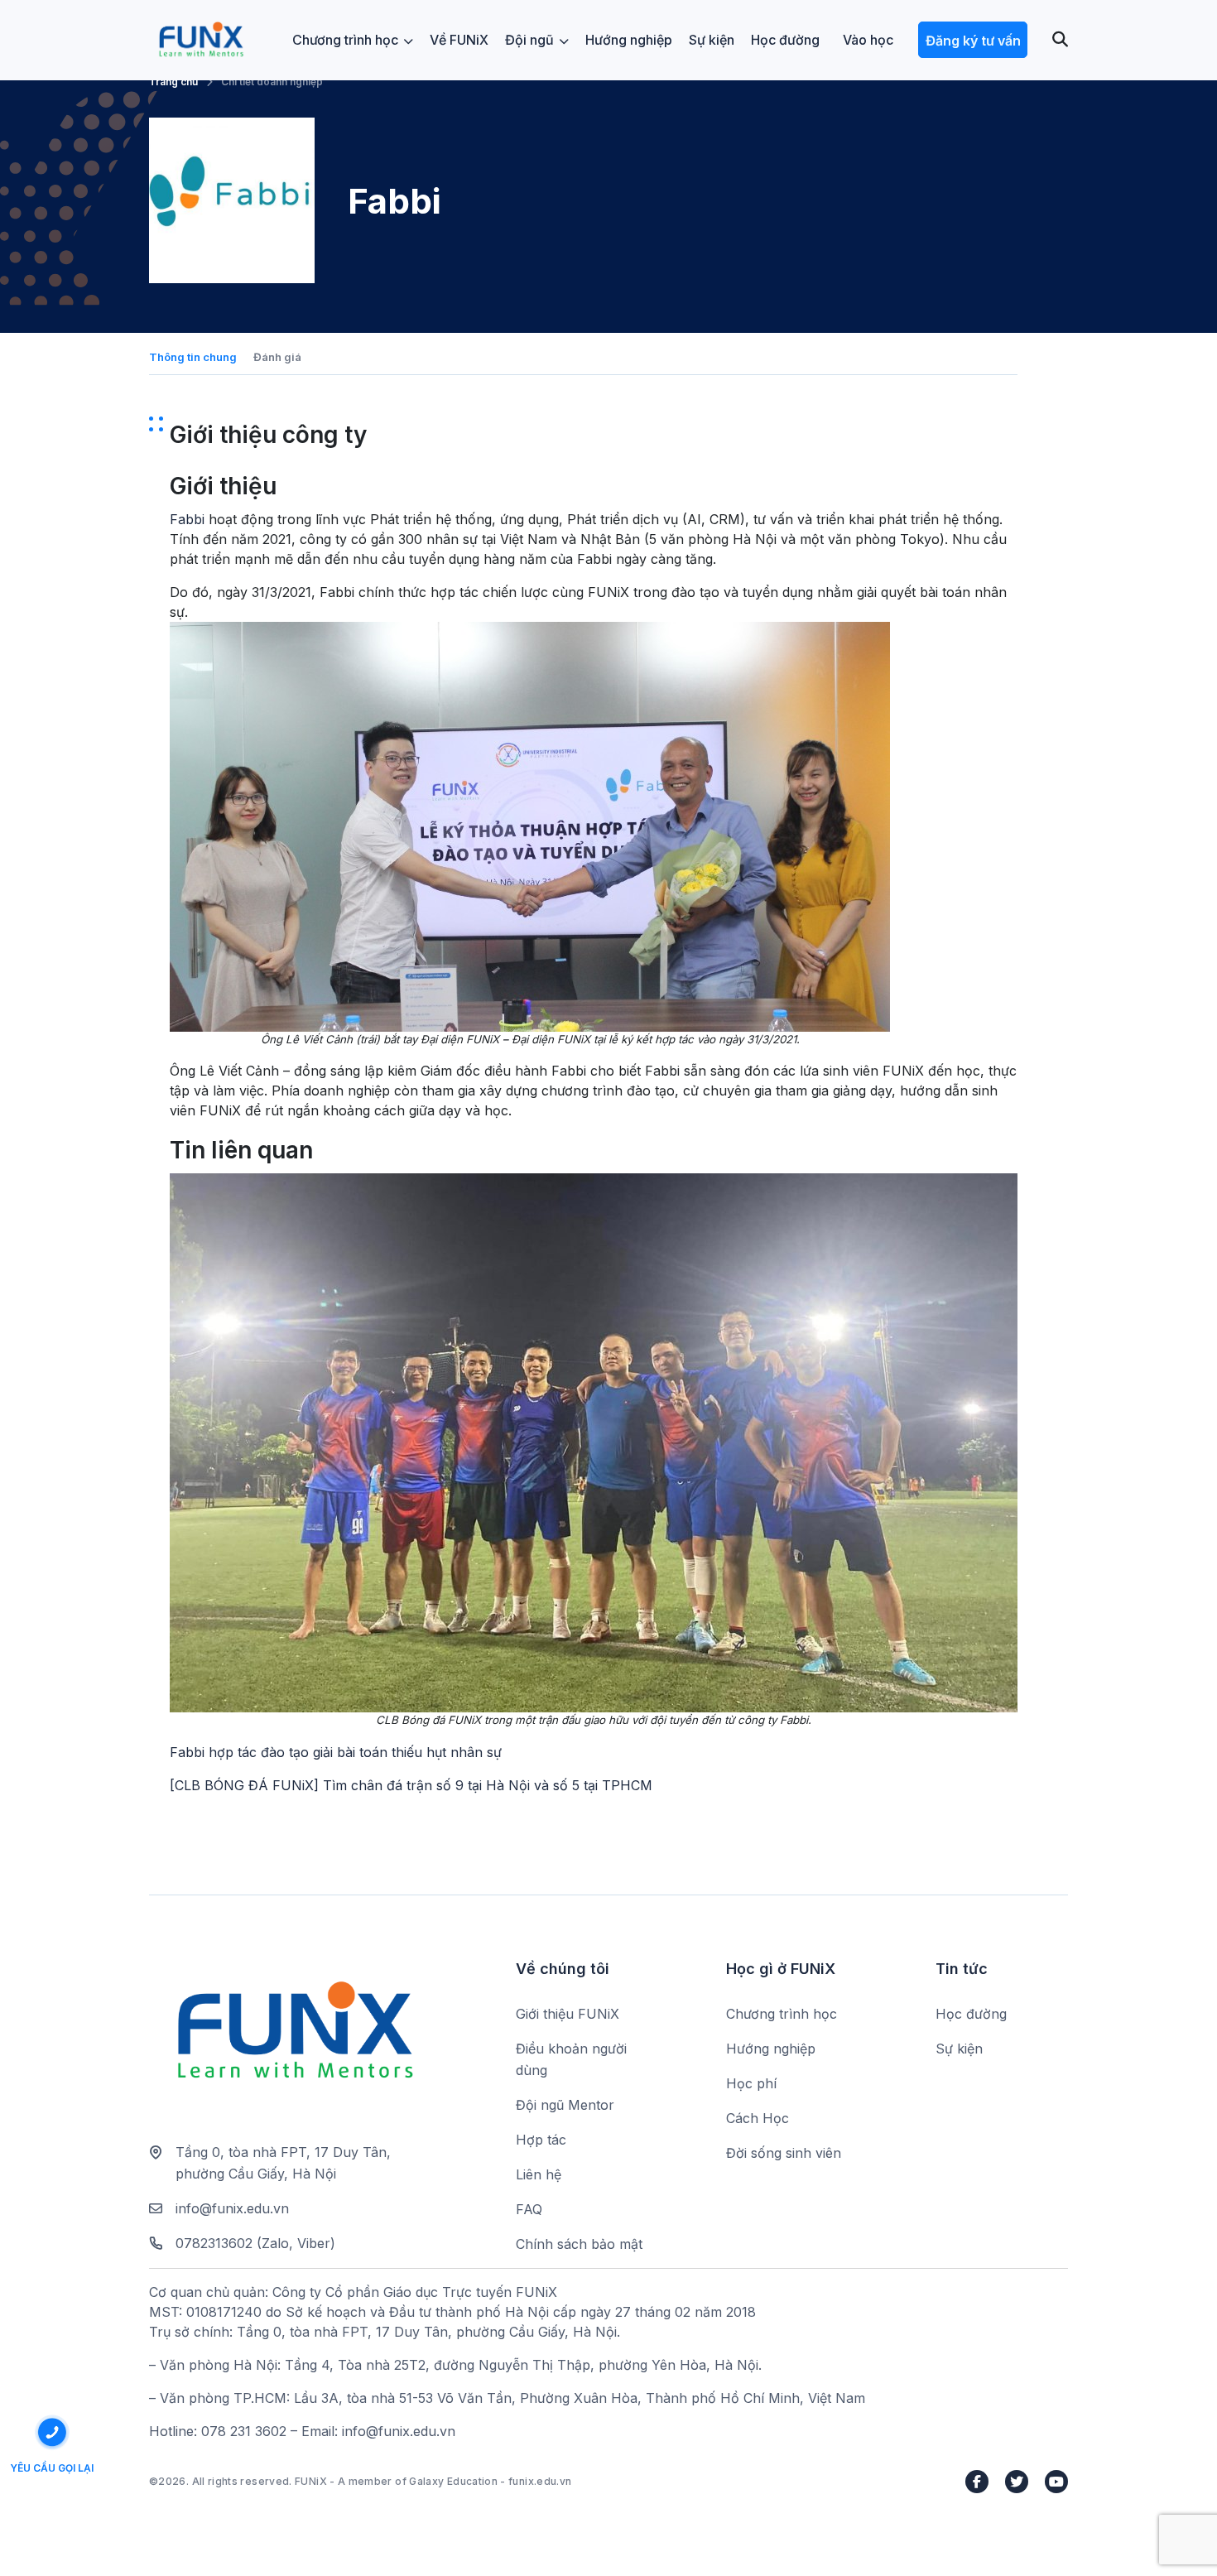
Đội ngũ (529, 40)
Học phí (751, 2083)
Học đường (785, 40)
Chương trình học (345, 40)
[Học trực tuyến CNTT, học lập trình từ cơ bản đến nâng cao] (201, 40)
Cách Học (758, 2118)
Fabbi (187, 519)
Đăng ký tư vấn (973, 41)
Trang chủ (173, 82)
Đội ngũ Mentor (565, 2105)
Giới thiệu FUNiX (568, 2014)
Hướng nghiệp (629, 40)
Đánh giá (277, 357)
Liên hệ (539, 2174)
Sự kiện (712, 40)
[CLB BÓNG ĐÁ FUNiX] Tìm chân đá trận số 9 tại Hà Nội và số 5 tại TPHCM (411, 1785)
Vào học (868, 40)
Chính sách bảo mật (579, 2244)
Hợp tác (541, 2140)
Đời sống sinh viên (784, 2153)
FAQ (529, 2209)
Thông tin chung (193, 357)
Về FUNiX (459, 40)
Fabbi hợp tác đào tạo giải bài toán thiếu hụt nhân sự (336, 1752)
